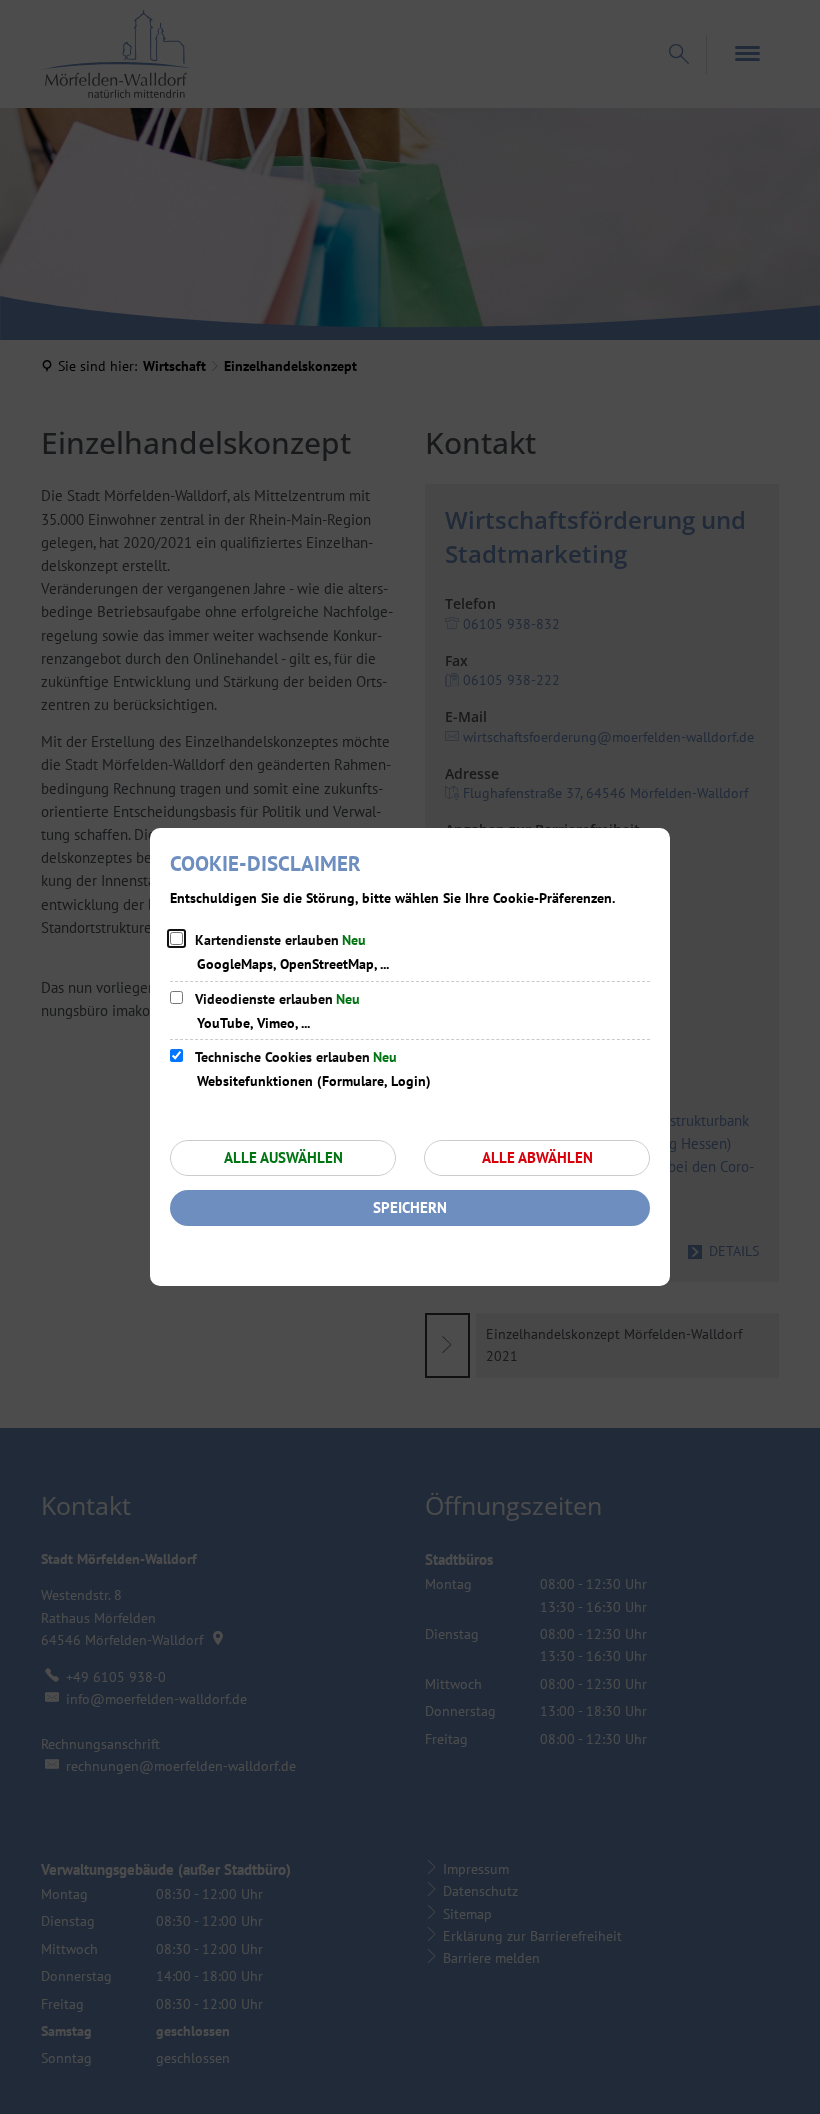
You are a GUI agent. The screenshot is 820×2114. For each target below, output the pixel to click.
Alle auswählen (283, 1157)
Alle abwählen (537, 1157)
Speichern (410, 1207)
